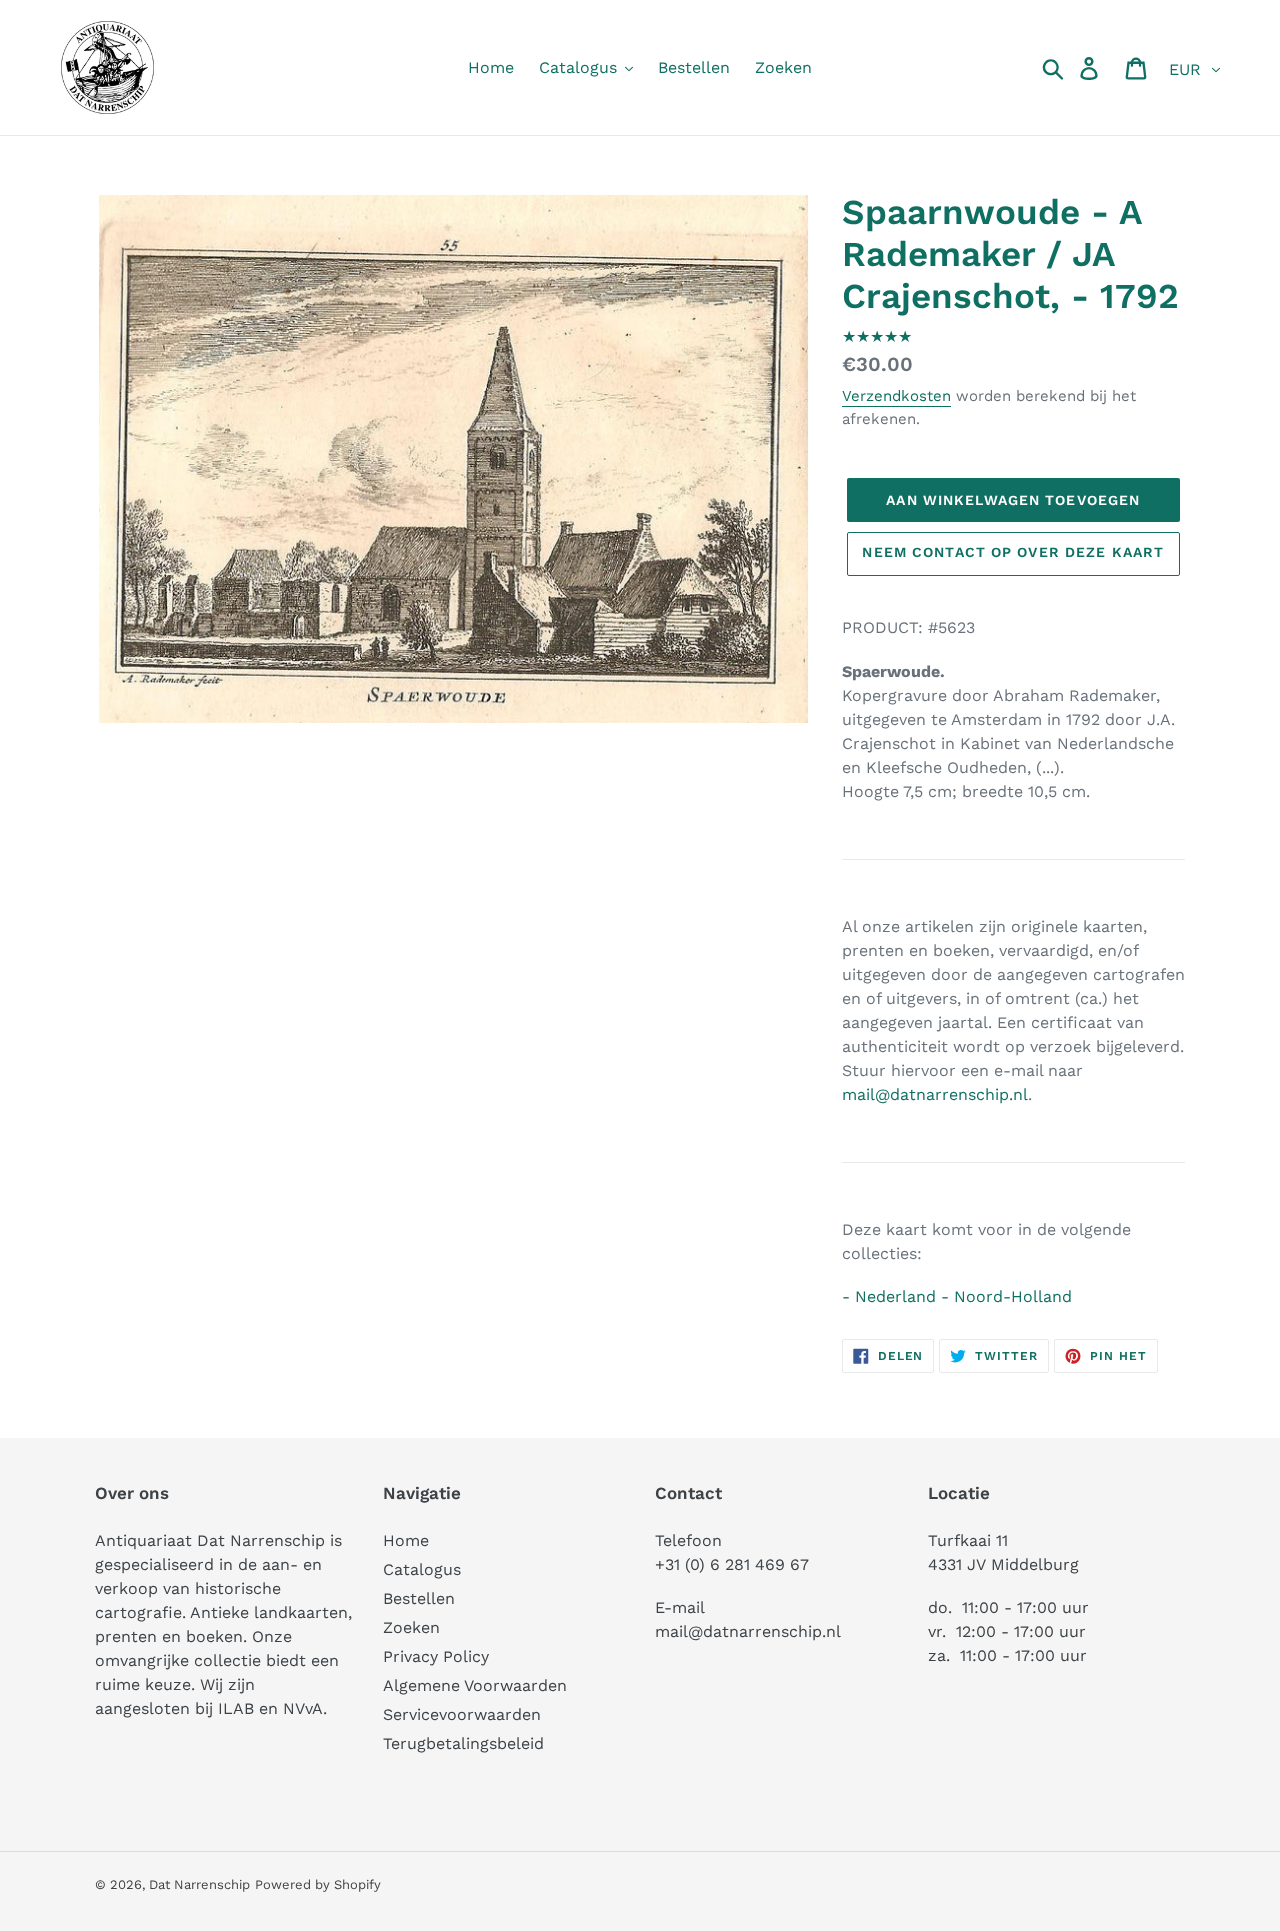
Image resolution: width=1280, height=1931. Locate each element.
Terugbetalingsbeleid (463, 1743)
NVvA (303, 1708)
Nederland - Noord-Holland (963, 1296)
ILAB (236, 1708)
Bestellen (419, 1598)
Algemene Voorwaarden (475, 1685)
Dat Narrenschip (199, 1884)
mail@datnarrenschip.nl (935, 1094)
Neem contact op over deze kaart (1013, 552)
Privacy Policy (436, 1656)
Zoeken (411, 1627)
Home (406, 1540)
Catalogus (422, 1569)
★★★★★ (877, 336)
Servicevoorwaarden (462, 1714)
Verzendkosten (896, 396)
